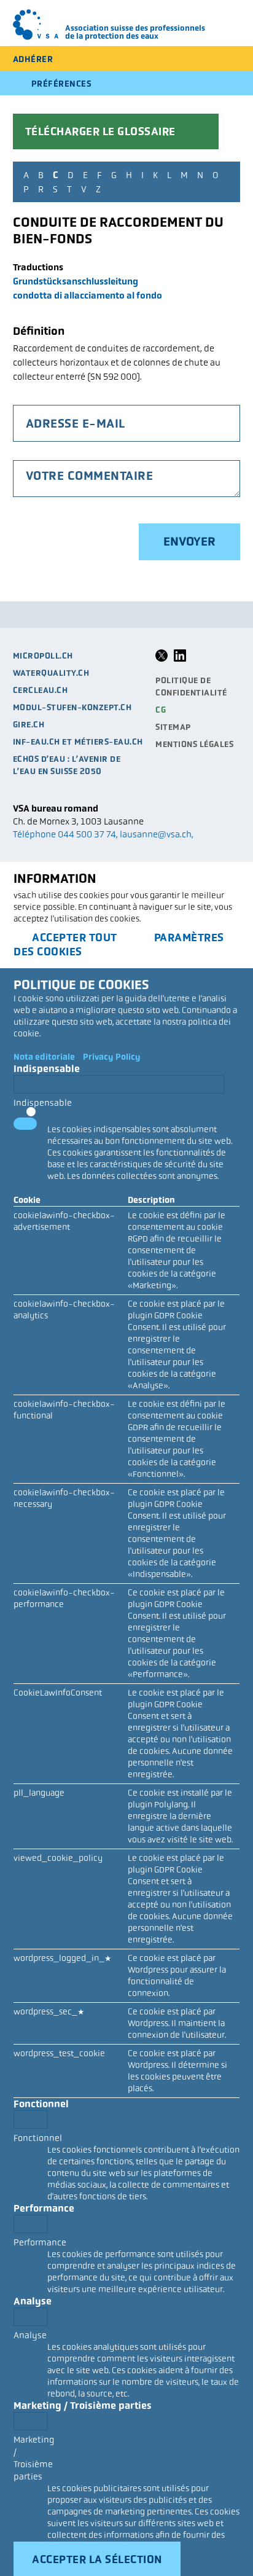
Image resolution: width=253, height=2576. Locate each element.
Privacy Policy (112, 1057)
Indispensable (43, 1103)
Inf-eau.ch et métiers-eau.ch (78, 742)
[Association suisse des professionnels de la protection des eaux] (36, 25)
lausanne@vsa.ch (156, 834)
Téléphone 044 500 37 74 (64, 834)
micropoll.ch (43, 656)
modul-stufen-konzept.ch (72, 707)
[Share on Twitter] (162, 659)
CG (161, 710)
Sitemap (173, 727)
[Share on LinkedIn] (180, 659)
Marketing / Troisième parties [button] (83, 2406)
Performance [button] (44, 2208)
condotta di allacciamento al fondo (88, 295)
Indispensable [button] (47, 1069)
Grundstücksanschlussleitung (76, 281)
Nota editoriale (44, 1057)
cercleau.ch (41, 690)
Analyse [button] (33, 2301)
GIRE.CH (29, 725)
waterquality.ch (51, 673)
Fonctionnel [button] (41, 2104)
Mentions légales (194, 744)
